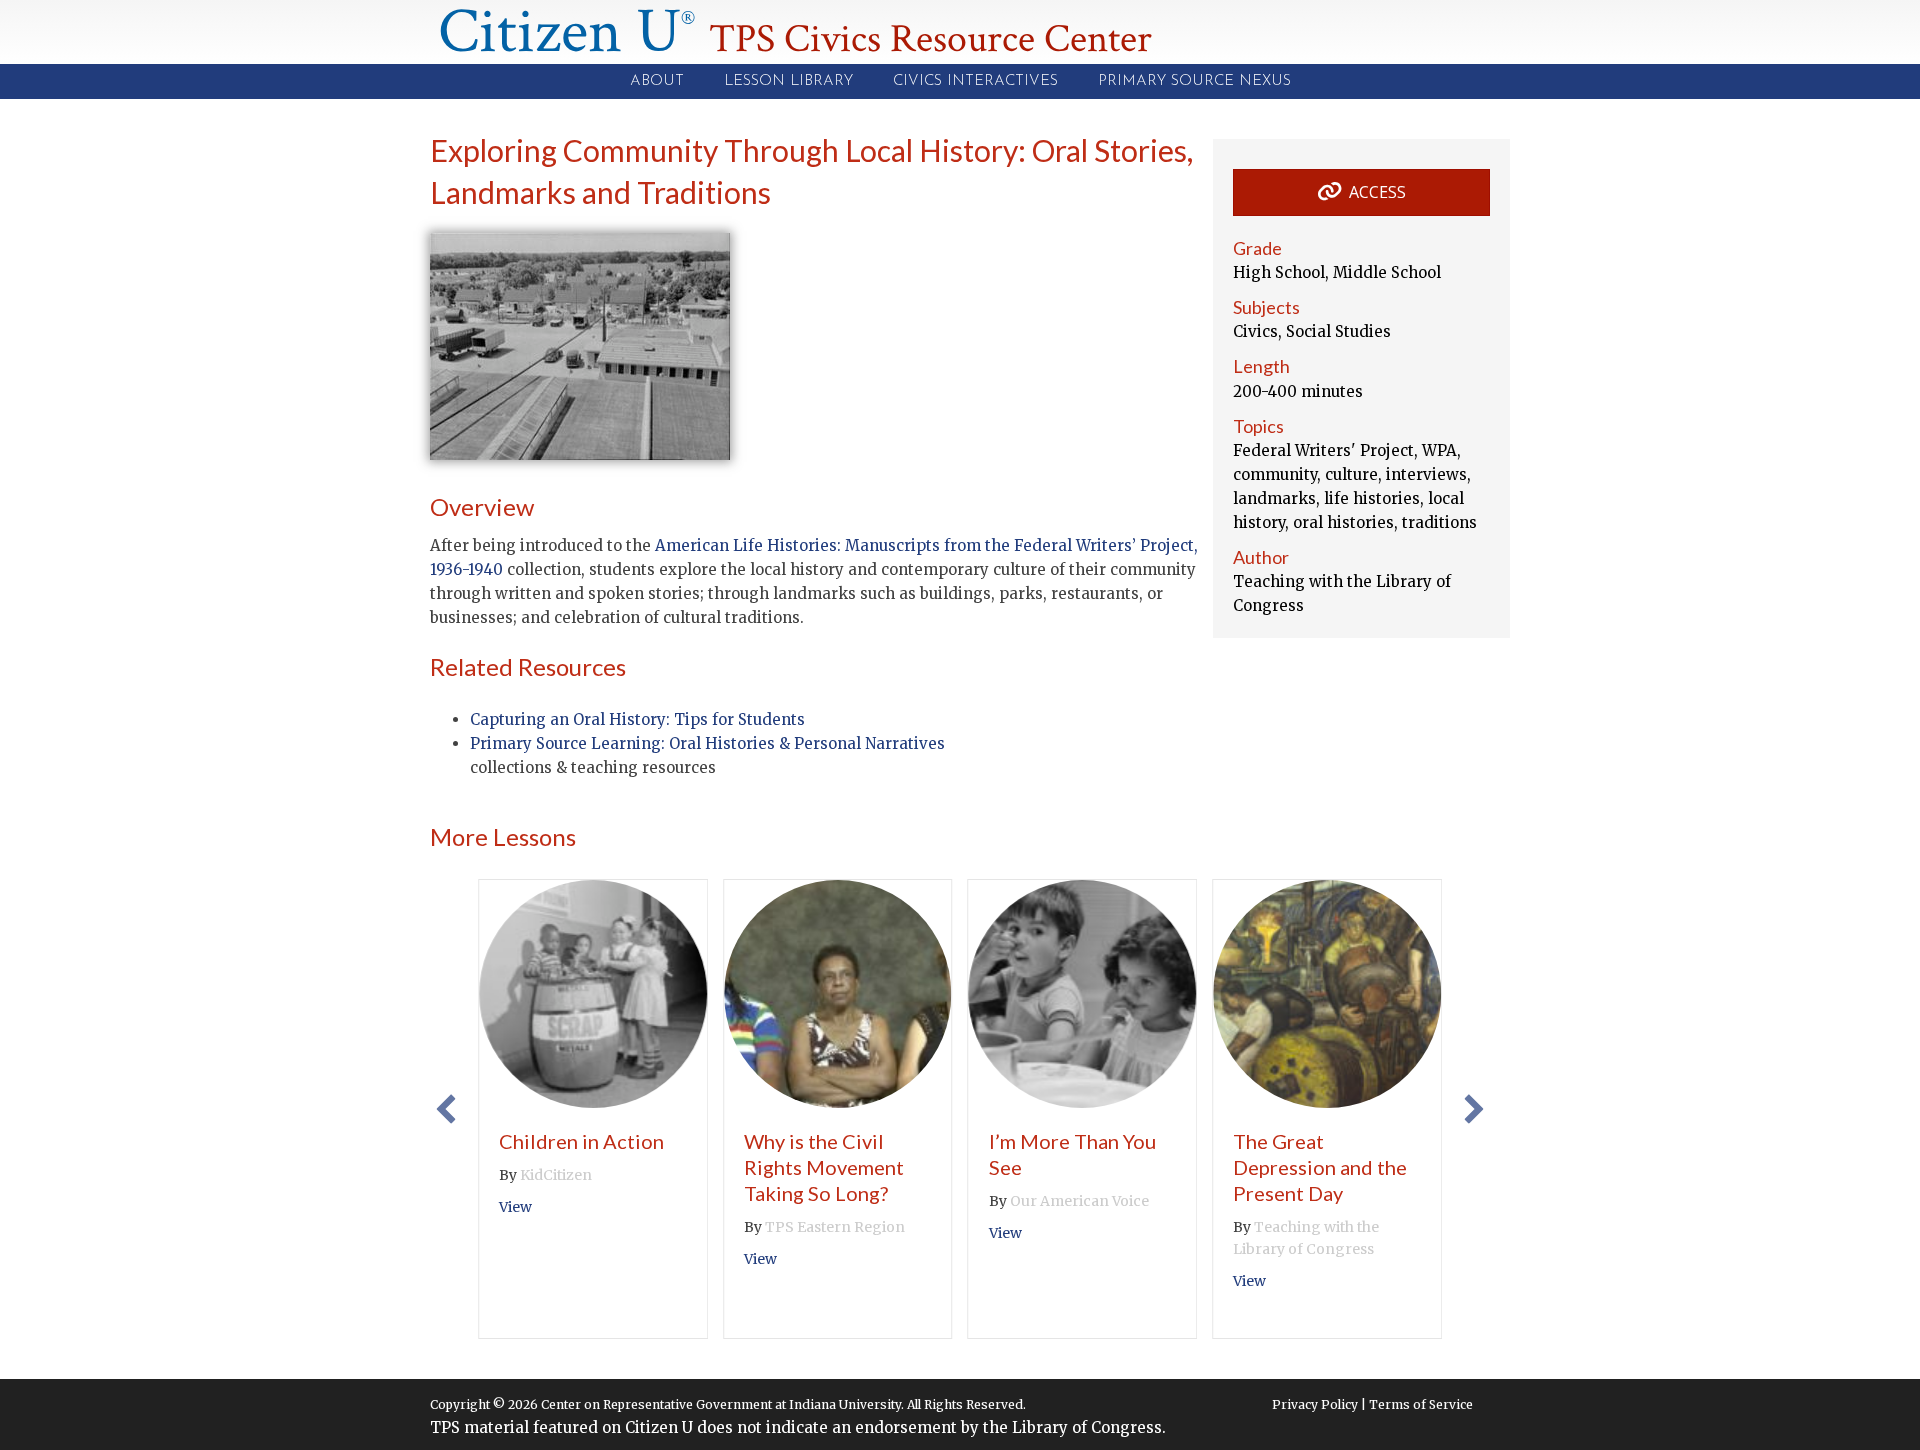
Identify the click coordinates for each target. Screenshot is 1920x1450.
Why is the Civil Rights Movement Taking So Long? (824, 1167)
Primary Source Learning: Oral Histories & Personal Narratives (707, 743)
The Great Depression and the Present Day (1320, 1167)
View (515, 1207)
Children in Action (581, 1141)
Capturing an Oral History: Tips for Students (637, 719)
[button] (446, 1109)
